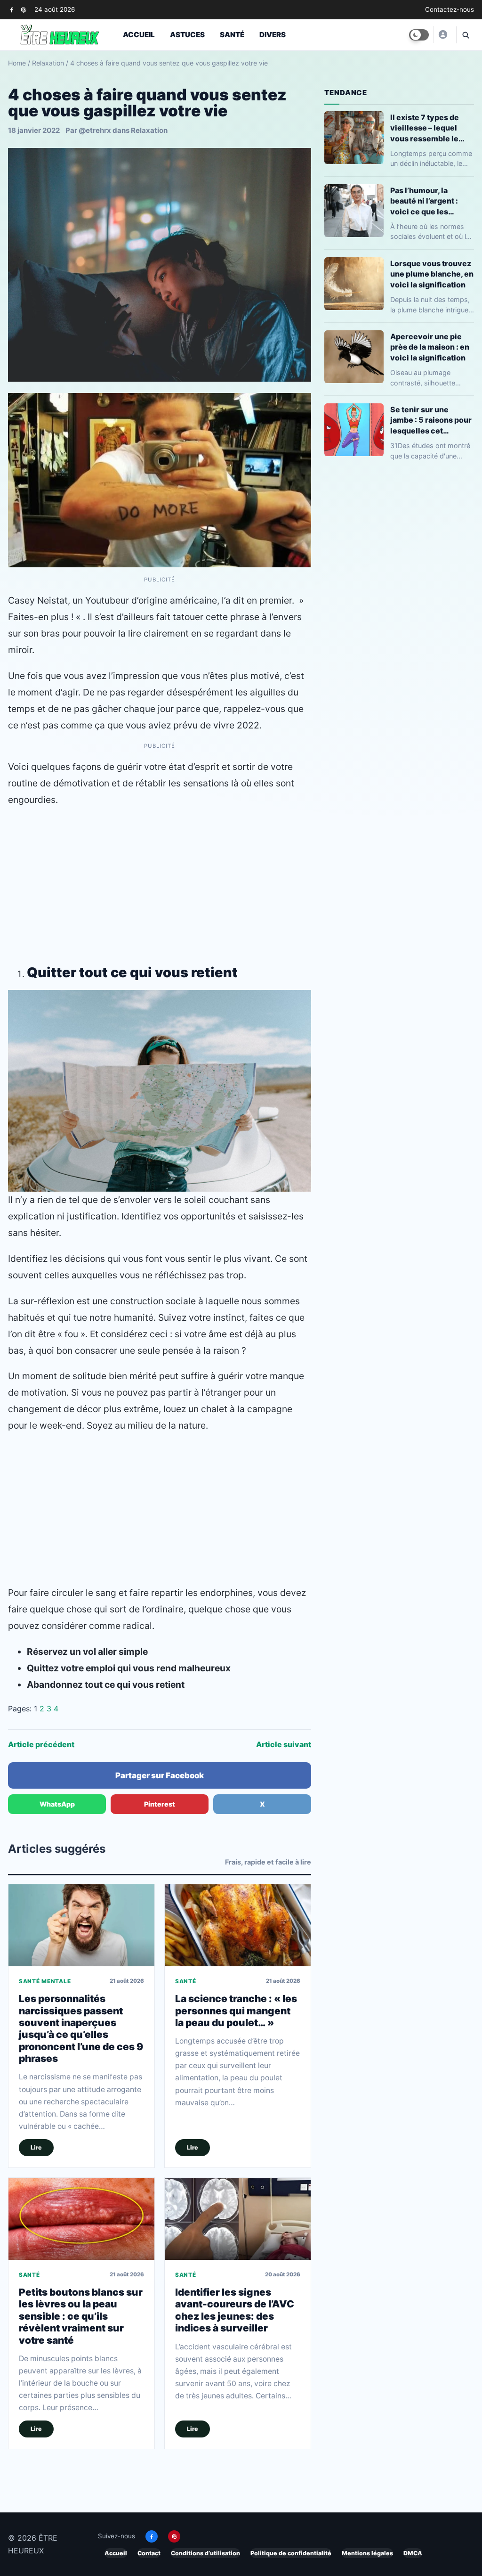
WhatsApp (57, 1804)
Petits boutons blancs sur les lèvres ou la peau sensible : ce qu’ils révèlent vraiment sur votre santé (81, 2316)
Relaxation (48, 63)
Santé (232, 35)
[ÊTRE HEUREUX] (442, 34)
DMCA (413, 2553)
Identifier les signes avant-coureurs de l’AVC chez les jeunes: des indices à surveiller (235, 2310)
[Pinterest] (23, 10)
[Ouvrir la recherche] (465, 35)
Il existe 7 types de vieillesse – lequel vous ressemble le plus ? (425, 128)
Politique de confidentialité (291, 2553)
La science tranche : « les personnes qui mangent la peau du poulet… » (236, 2011)
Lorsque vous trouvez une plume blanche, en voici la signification (432, 274)
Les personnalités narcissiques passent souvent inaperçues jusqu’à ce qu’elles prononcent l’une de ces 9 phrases (81, 2028)
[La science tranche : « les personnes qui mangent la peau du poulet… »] (238, 1925)
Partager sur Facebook (160, 1775)
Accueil (139, 35)
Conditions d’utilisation (205, 2553)
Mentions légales (367, 2553)
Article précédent (41, 1744)
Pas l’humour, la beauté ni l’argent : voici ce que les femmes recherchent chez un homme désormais (430, 201)
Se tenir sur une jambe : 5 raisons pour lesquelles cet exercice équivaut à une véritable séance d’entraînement (431, 420)
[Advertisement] (160, 883)
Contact (149, 2553)
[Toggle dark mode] (419, 35)
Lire (36, 2147)
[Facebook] (12, 10)
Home (17, 63)
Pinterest (160, 1804)
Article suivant (284, 1744)
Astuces (187, 35)
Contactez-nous (450, 9)
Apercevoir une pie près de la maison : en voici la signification (430, 347)
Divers (273, 35)
